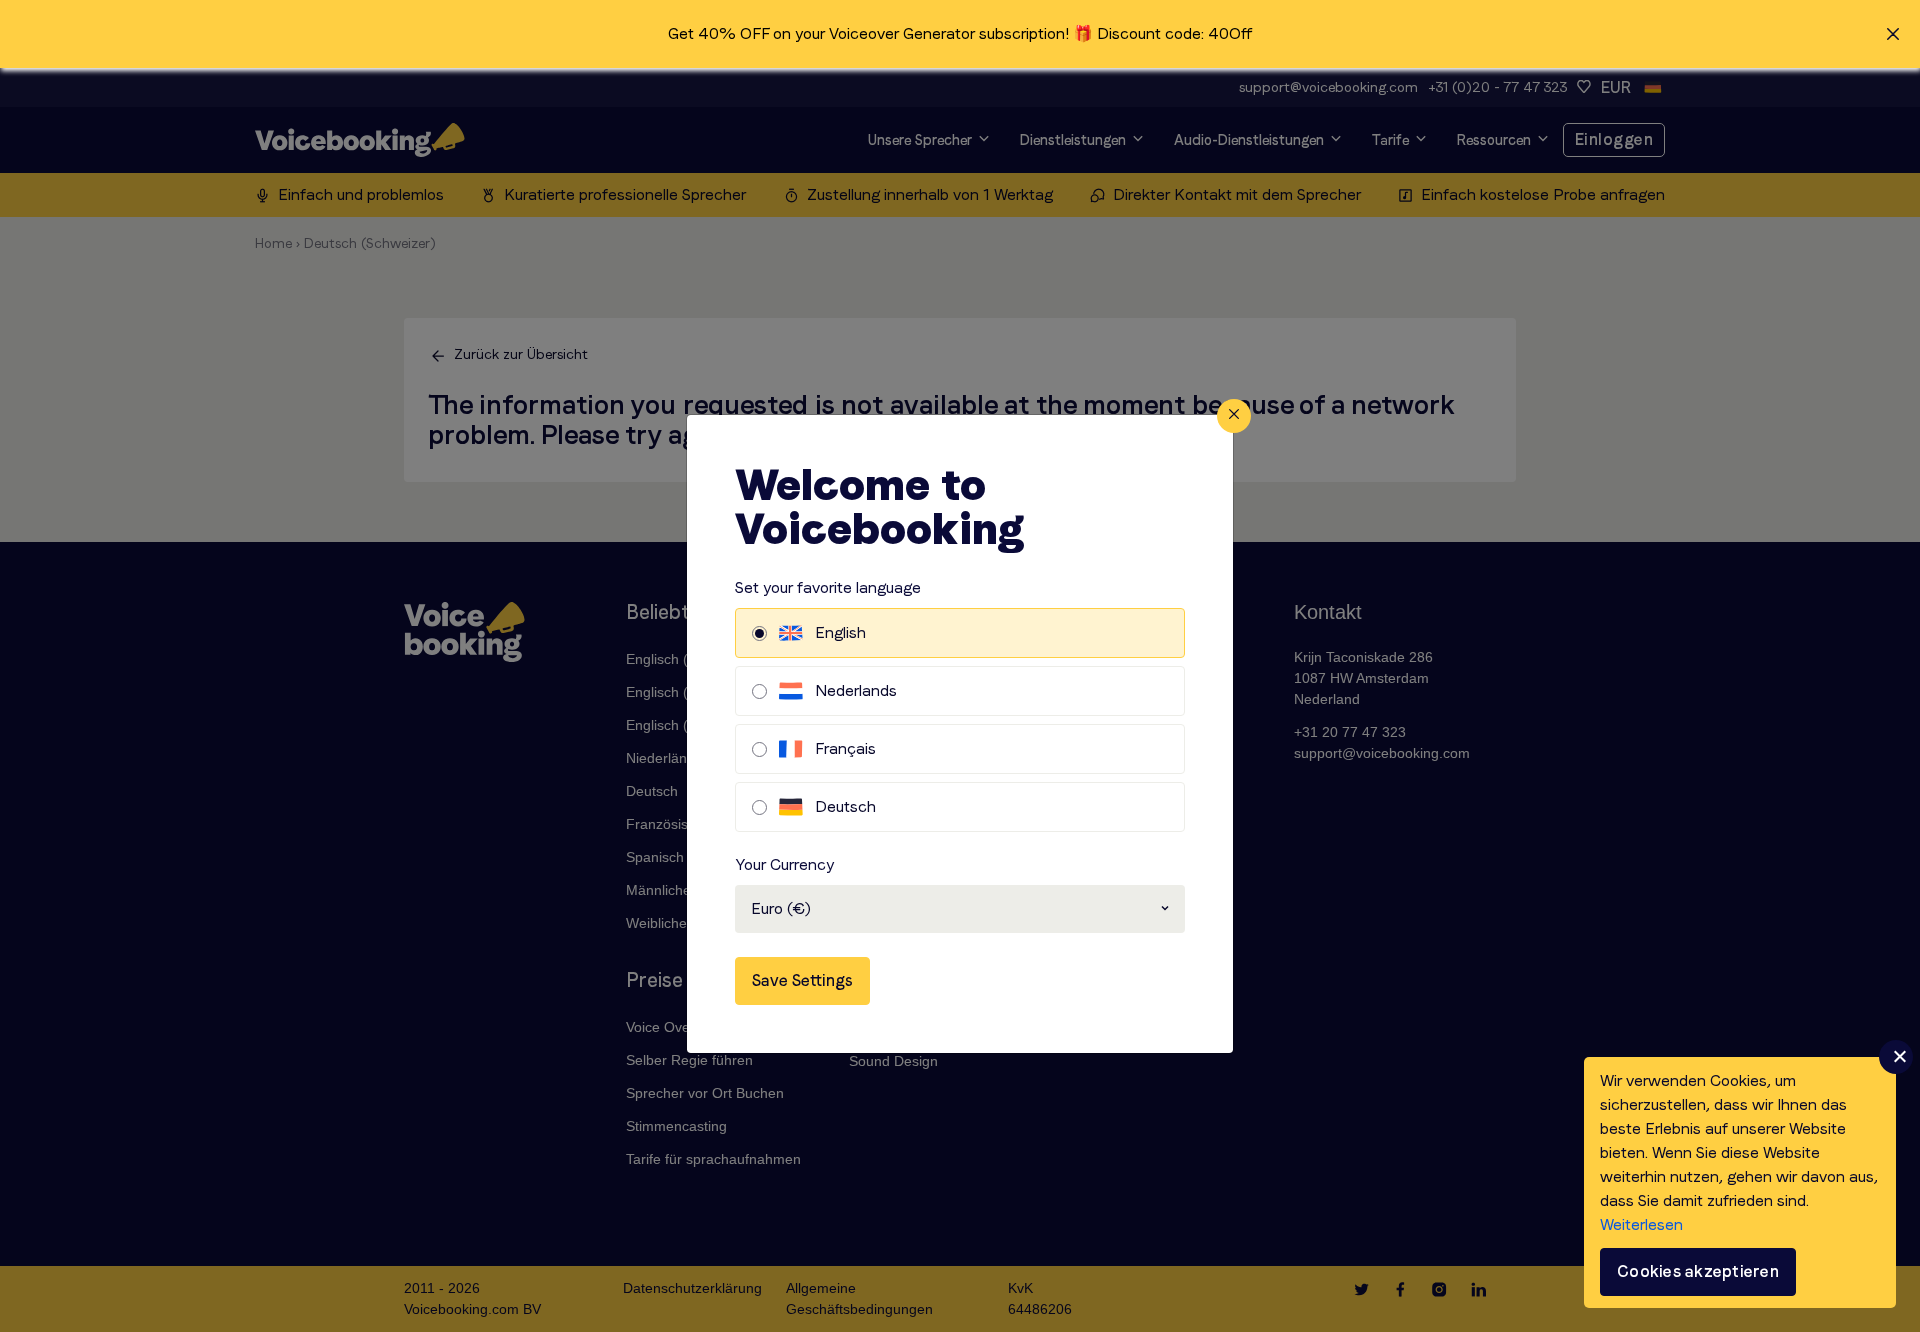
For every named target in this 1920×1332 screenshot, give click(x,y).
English (840, 632)
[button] (960, 34)
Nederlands (856, 690)
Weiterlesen (1641, 1224)
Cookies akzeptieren (1698, 1271)
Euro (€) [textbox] (781, 908)
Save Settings (802, 980)
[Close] (1234, 416)
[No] (1896, 1057)
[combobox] (960, 909)
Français (845, 748)
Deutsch (845, 806)
